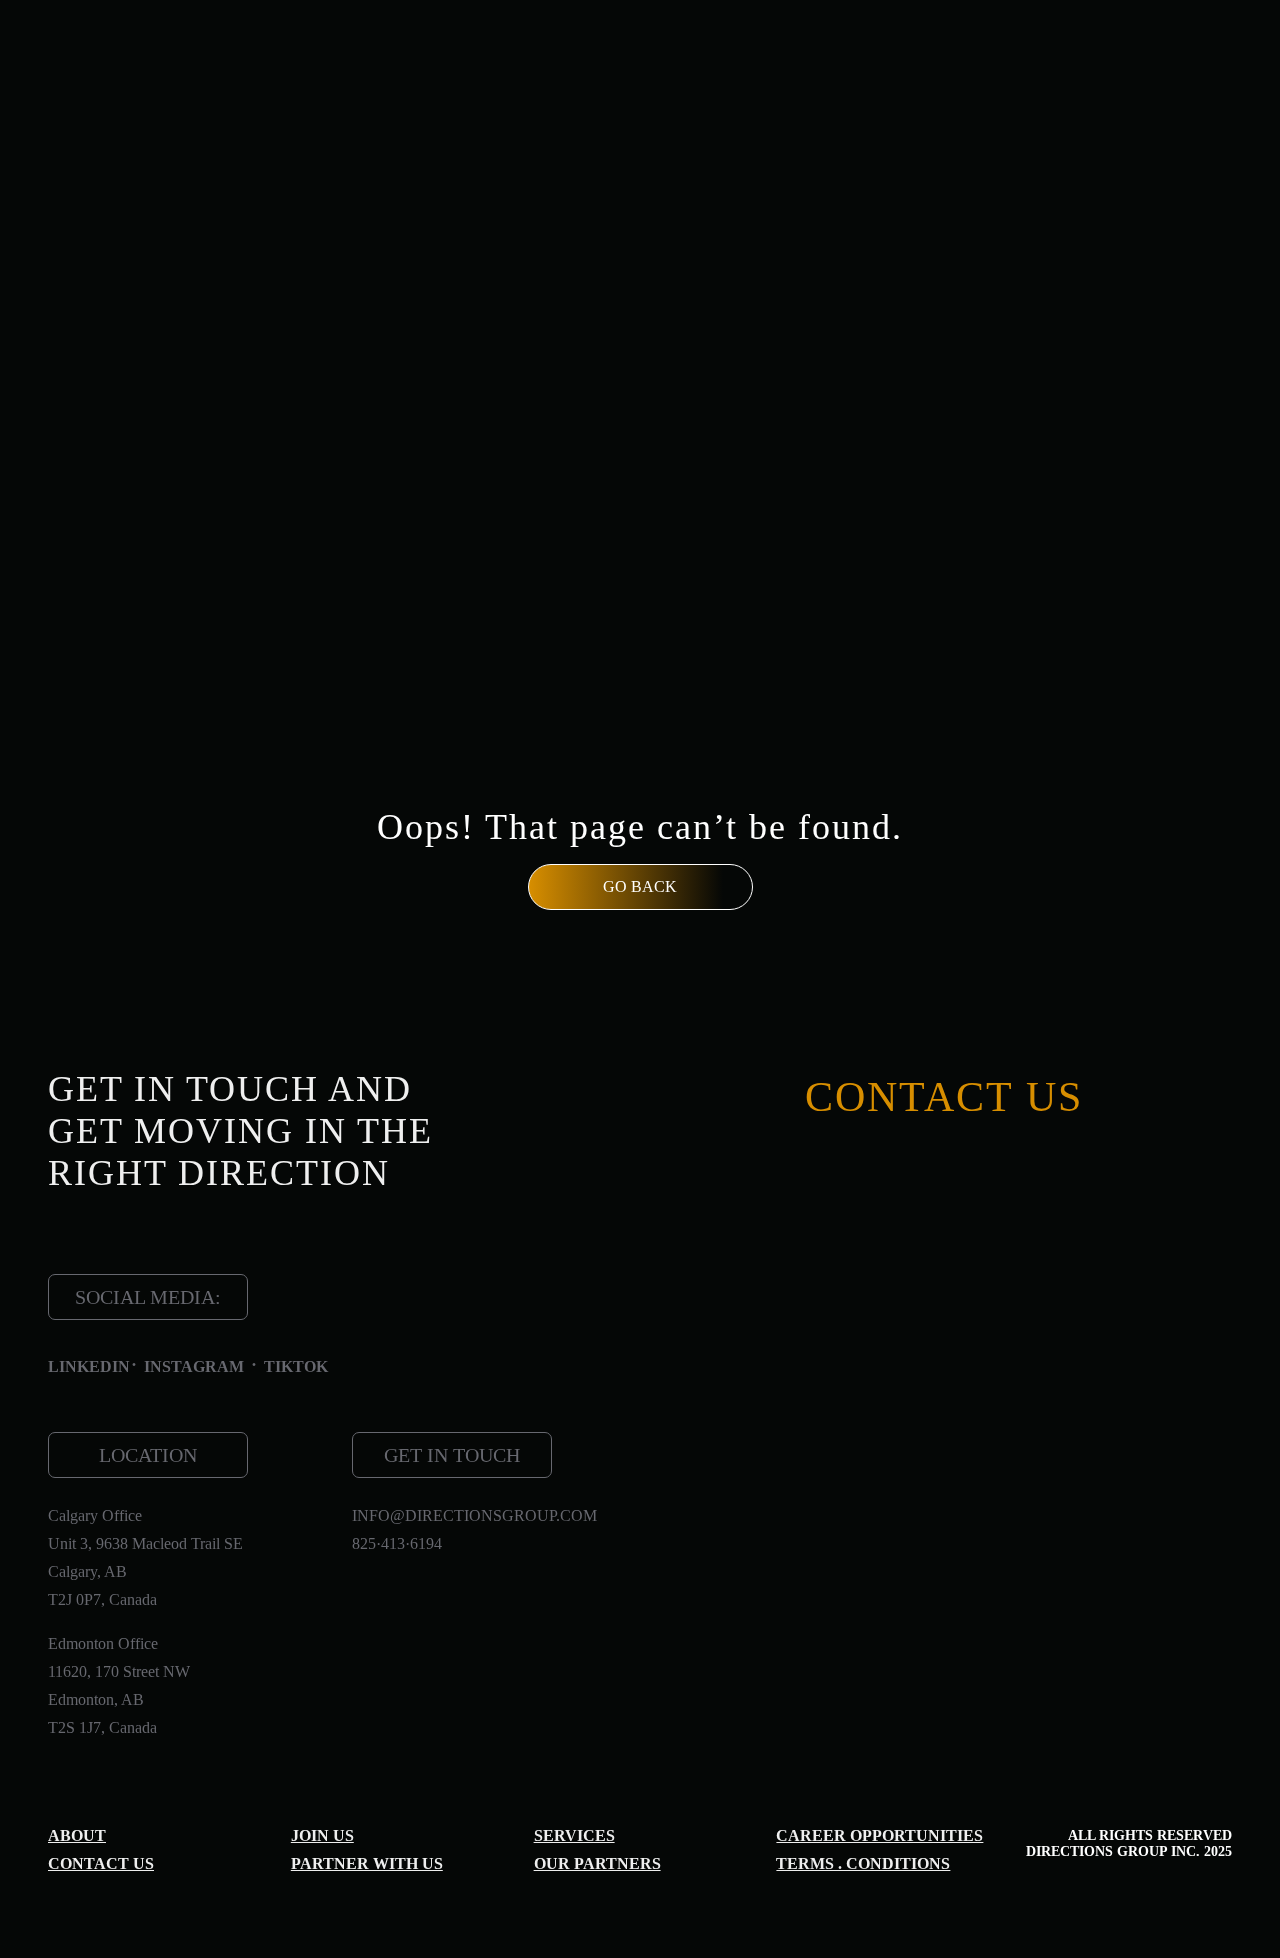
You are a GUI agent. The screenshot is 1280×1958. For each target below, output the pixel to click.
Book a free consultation (1082, 622)
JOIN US (322, 1835)
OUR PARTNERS (597, 1863)
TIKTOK (296, 1366)
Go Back (640, 886)
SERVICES (540, 91)
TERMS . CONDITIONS (863, 1863)
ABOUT (77, 1835)
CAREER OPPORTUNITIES (879, 1835)
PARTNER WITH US (367, 1863)
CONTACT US (101, 1863)
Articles (748, 91)
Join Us (950, 91)
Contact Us (1152, 91)
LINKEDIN (89, 1366)
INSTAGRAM (194, 1366)
